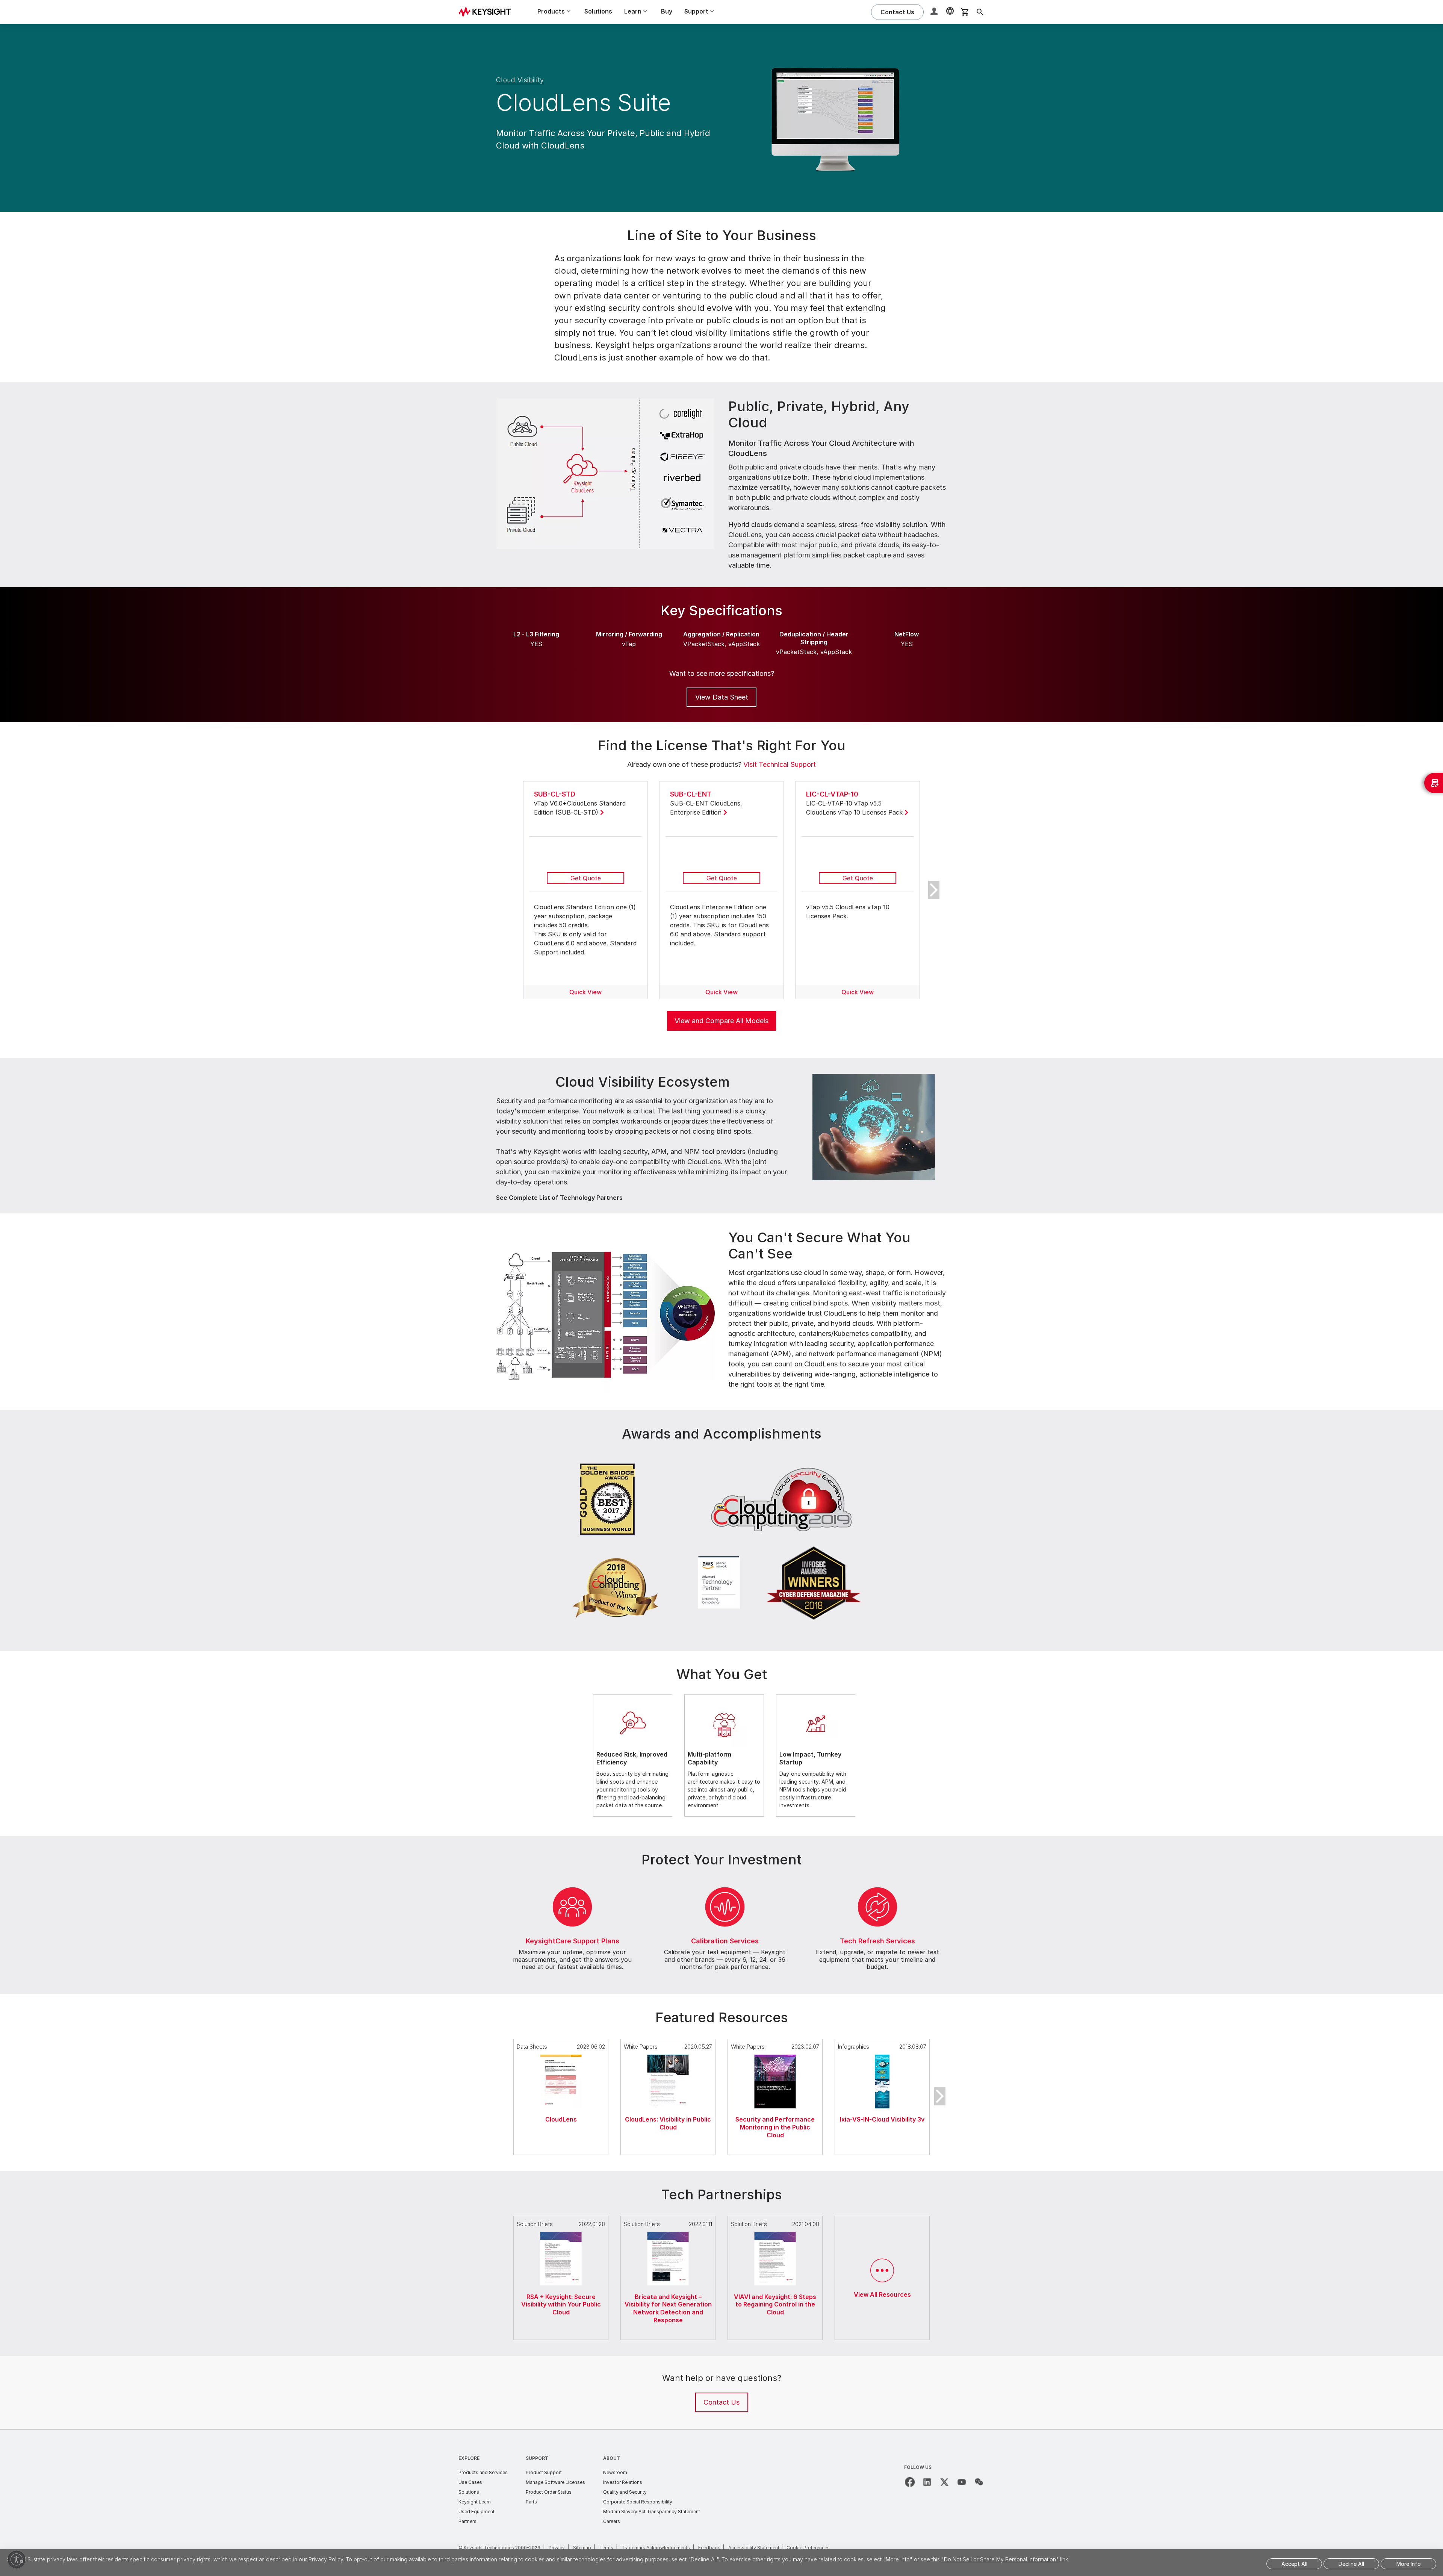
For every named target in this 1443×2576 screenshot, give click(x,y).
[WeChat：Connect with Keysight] (979, 2482)
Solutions (598, 11)
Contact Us (721, 2402)
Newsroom (615, 2472)
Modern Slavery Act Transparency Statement (652, 2512)
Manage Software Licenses (555, 2482)
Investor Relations (623, 2482)
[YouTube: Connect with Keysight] (962, 2482)
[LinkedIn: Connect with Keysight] (927, 2482)
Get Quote (586, 878)
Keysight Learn (475, 2502)
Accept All (1294, 2564)
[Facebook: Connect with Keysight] (910, 2482)
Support (537, 2458)
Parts (531, 2502)
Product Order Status (549, 2492)
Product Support (544, 2472)
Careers (612, 2521)
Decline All (1351, 2564)
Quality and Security (625, 2492)
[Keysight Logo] (487, 12)
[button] (935, 12)
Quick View (585, 992)
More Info (1409, 2564)
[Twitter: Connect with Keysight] (944, 2482)
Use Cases (470, 2482)
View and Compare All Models (721, 1021)
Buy (667, 11)
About (612, 2458)
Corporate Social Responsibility (638, 2502)
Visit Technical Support (780, 764)
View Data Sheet (722, 697)
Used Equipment (476, 2512)
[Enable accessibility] (17, 2559)
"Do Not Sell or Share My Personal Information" (1000, 2559)
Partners (467, 2521)
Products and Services (483, 2472)
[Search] (980, 12)
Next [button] (934, 890)
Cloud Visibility (520, 80)
